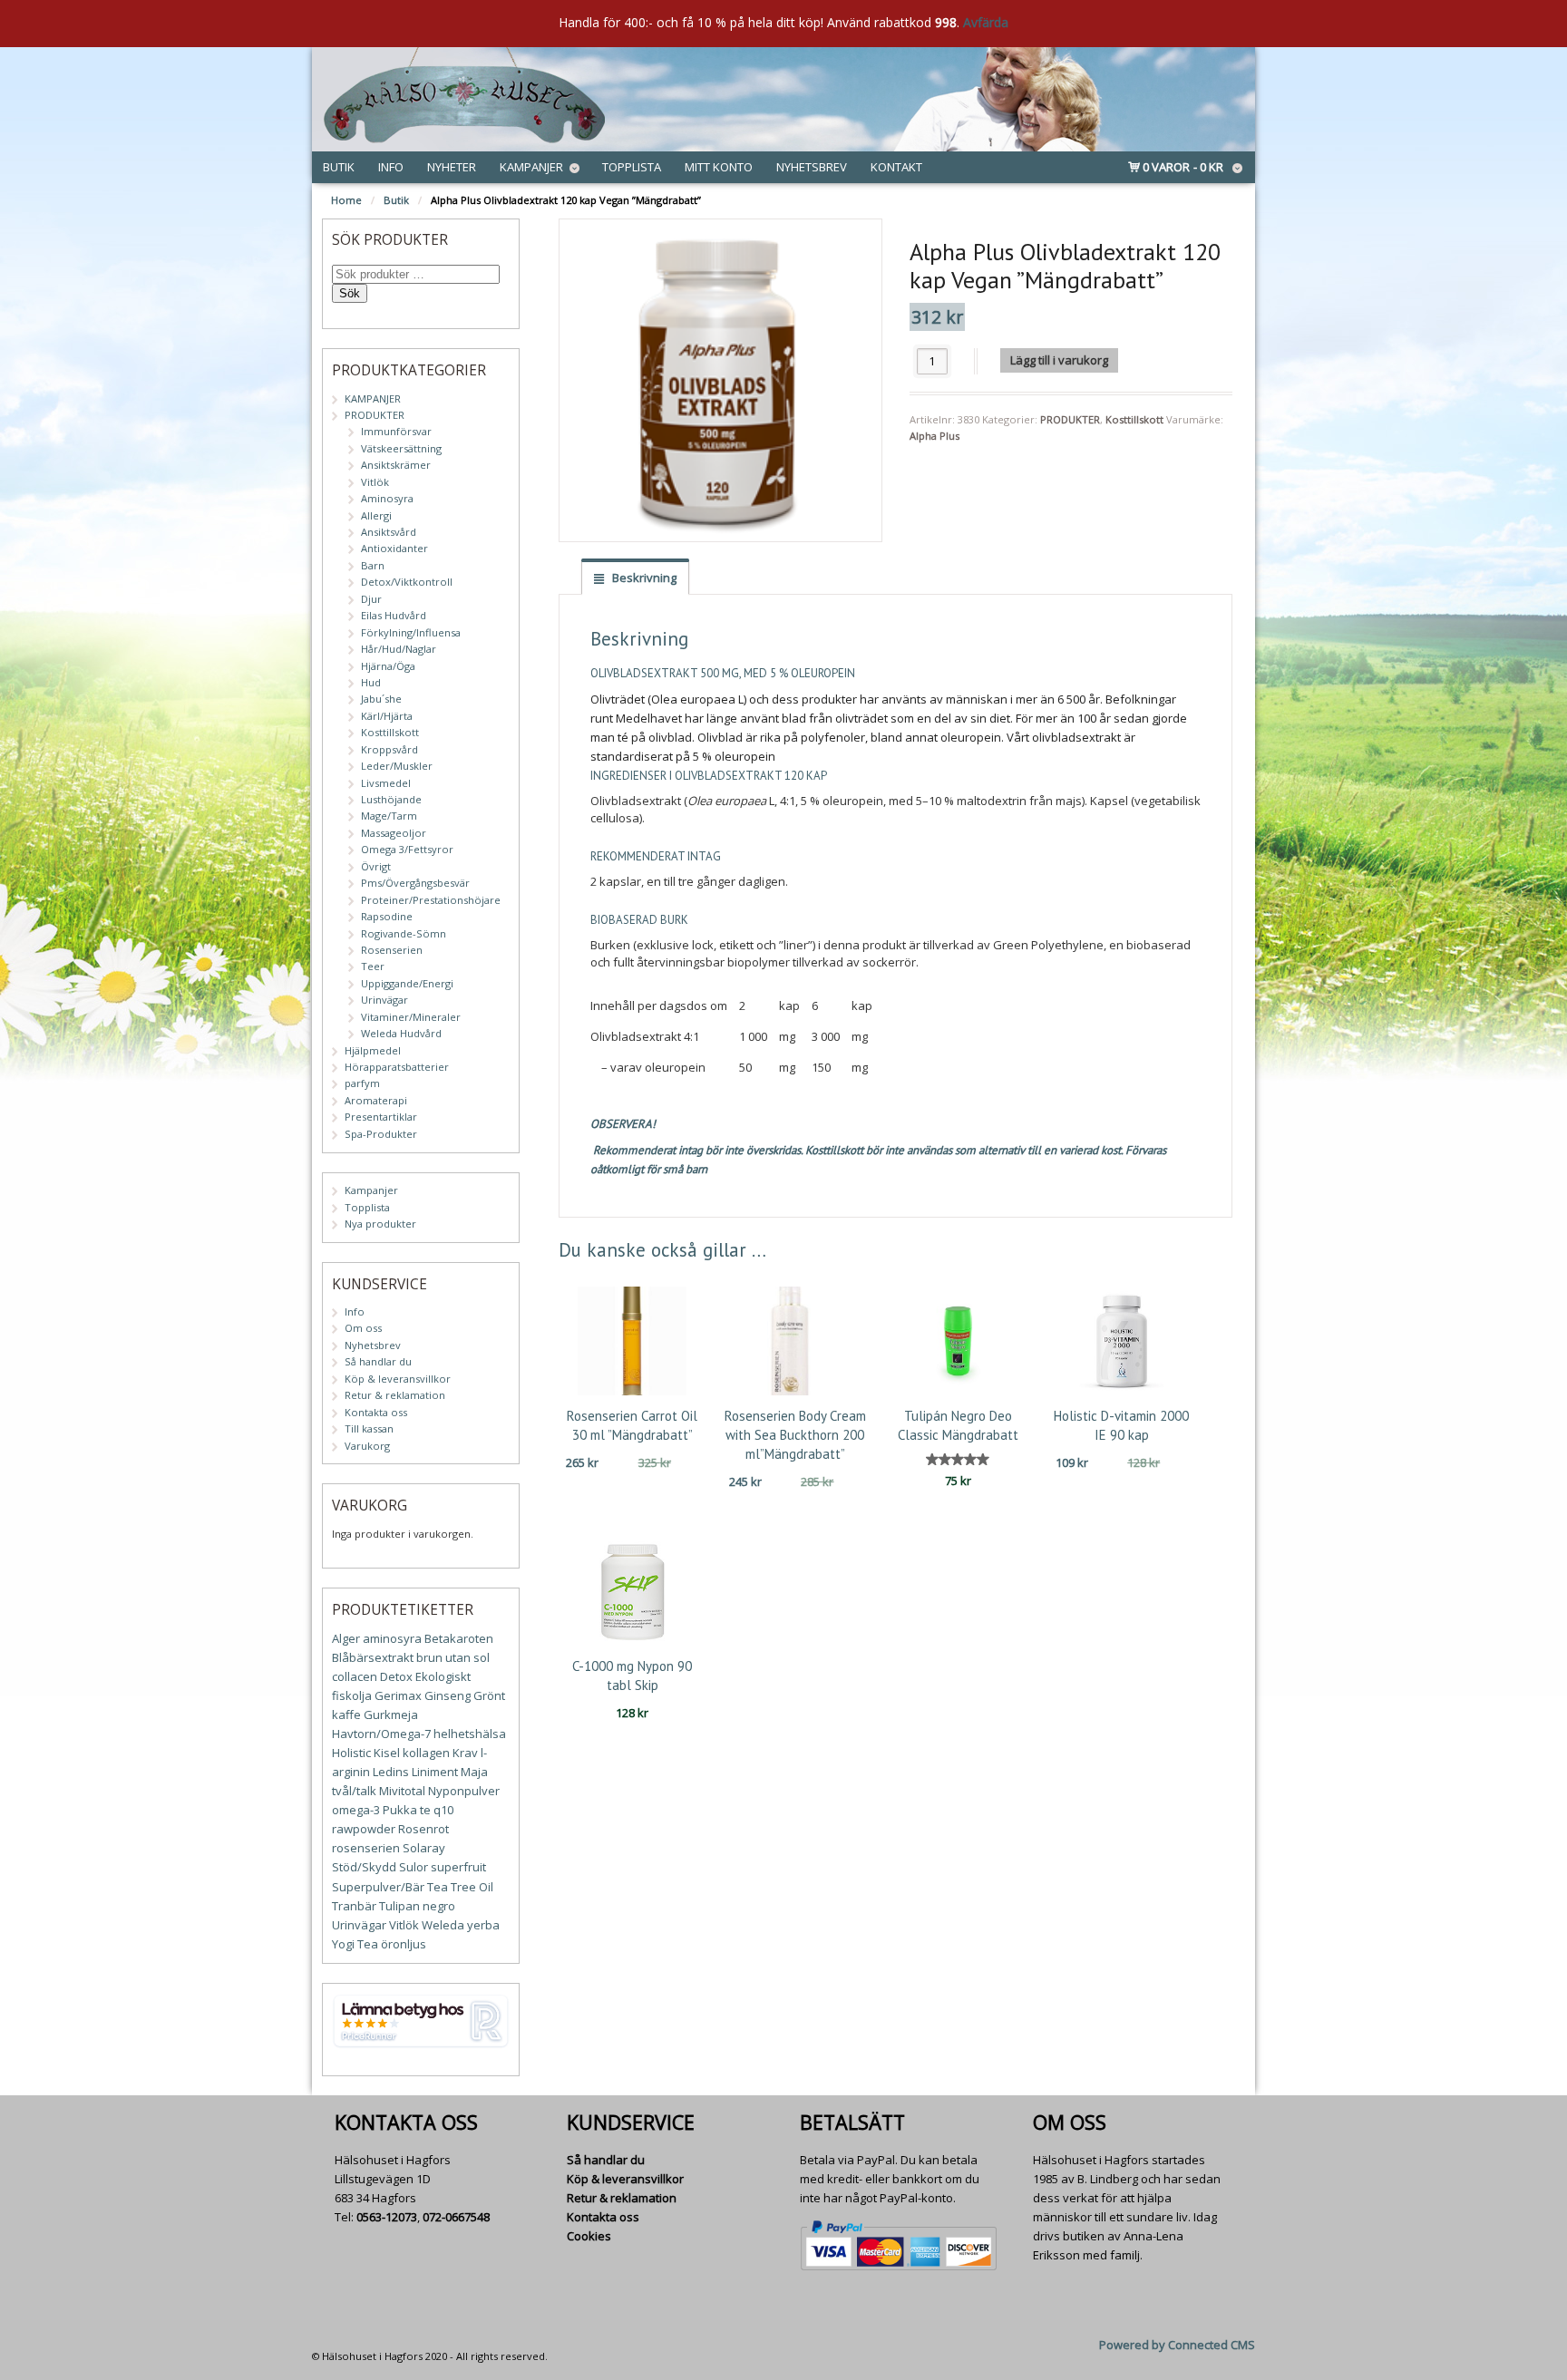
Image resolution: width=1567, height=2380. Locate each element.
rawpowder (364, 1829)
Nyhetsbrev (812, 167)
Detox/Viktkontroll (407, 582)
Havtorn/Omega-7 (381, 1734)
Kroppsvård (389, 749)
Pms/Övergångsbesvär (415, 883)
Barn (373, 565)
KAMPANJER (373, 398)
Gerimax (398, 1695)
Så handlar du (378, 1361)
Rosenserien (392, 950)
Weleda (443, 1925)
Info (391, 167)
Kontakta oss (376, 1412)
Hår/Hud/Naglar (399, 649)
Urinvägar (384, 1000)
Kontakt (896, 167)
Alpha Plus (934, 436)
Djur (371, 599)
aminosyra (392, 1638)
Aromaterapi (376, 1100)
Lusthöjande (391, 799)
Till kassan (369, 1428)
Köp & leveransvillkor (398, 1379)
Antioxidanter (394, 548)
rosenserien (366, 1848)
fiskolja (352, 1695)
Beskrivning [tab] (643, 578)
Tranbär (354, 1906)
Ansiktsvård (389, 532)
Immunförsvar (396, 431)
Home (346, 200)
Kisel (387, 1753)
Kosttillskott (1134, 419)
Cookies (589, 2236)
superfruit (458, 1867)
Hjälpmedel (373, 1050)
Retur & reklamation (395, 1395)
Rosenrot (423, 1829)
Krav (465, 1753)
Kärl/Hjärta (387, 716)
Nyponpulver (464, 1791)
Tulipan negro (417, 1906)
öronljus (404, 1944)
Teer (373, 966)
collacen (355, 1676)
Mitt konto (719, 167)
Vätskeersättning (401, 448)
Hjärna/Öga (388, 666)
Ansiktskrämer (396, 465)
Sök (350, 293)
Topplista (632, 167)
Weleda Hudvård (401, 1033)
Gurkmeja (391, 1715)
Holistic (351, 1753)
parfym (362, 1083)
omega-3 (356, 1810)
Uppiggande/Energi (407, 983)
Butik (339, 167)
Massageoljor (394, 833)
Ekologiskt (443, 1676)
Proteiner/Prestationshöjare (431, 900)
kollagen (426, 1753)
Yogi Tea (355, 1944)
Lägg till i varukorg (1059, 360)
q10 (443, 1810)
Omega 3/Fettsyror (407, 849)
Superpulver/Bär (378, 1887)
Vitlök (375, 482)
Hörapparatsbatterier (397, 1067)
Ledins (391, 1772)
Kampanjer (531, 167)
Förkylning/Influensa (411, 632)
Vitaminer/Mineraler (411, 1017)
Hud (371, 682)
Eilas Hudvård (394, 615)
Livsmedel (386, 783)
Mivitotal (402, 1791)
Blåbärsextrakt (373, 1657)
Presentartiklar (381, 1117)
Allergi (376, 515)
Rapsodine (387, 916)
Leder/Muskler (397, 766)
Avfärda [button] (986, 22)
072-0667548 (456, 2217)
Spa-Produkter (381, 1134)
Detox (396, 1676)
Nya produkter (380, 1224)
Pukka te (407, 1810)
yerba (483, 1925)
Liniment (435, 1772)
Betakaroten (459, 1638)
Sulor (414, 1867)
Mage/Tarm (389, 816)
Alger (346, 1638)
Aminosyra (387, 498)
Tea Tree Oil (460, 1887)
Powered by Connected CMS (1177, 2345)
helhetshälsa (470, 1734)
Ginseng (448, 1695)
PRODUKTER (1070, 419)
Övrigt (376, 866)
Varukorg (367, 1446)
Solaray (424, 1848)
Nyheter (452, 167)
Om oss (363, 1328)
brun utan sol (453, 1657)
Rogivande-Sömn (404, 933)
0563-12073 (387, 2217)
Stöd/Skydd (364, 1867)
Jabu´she (381, 699)
